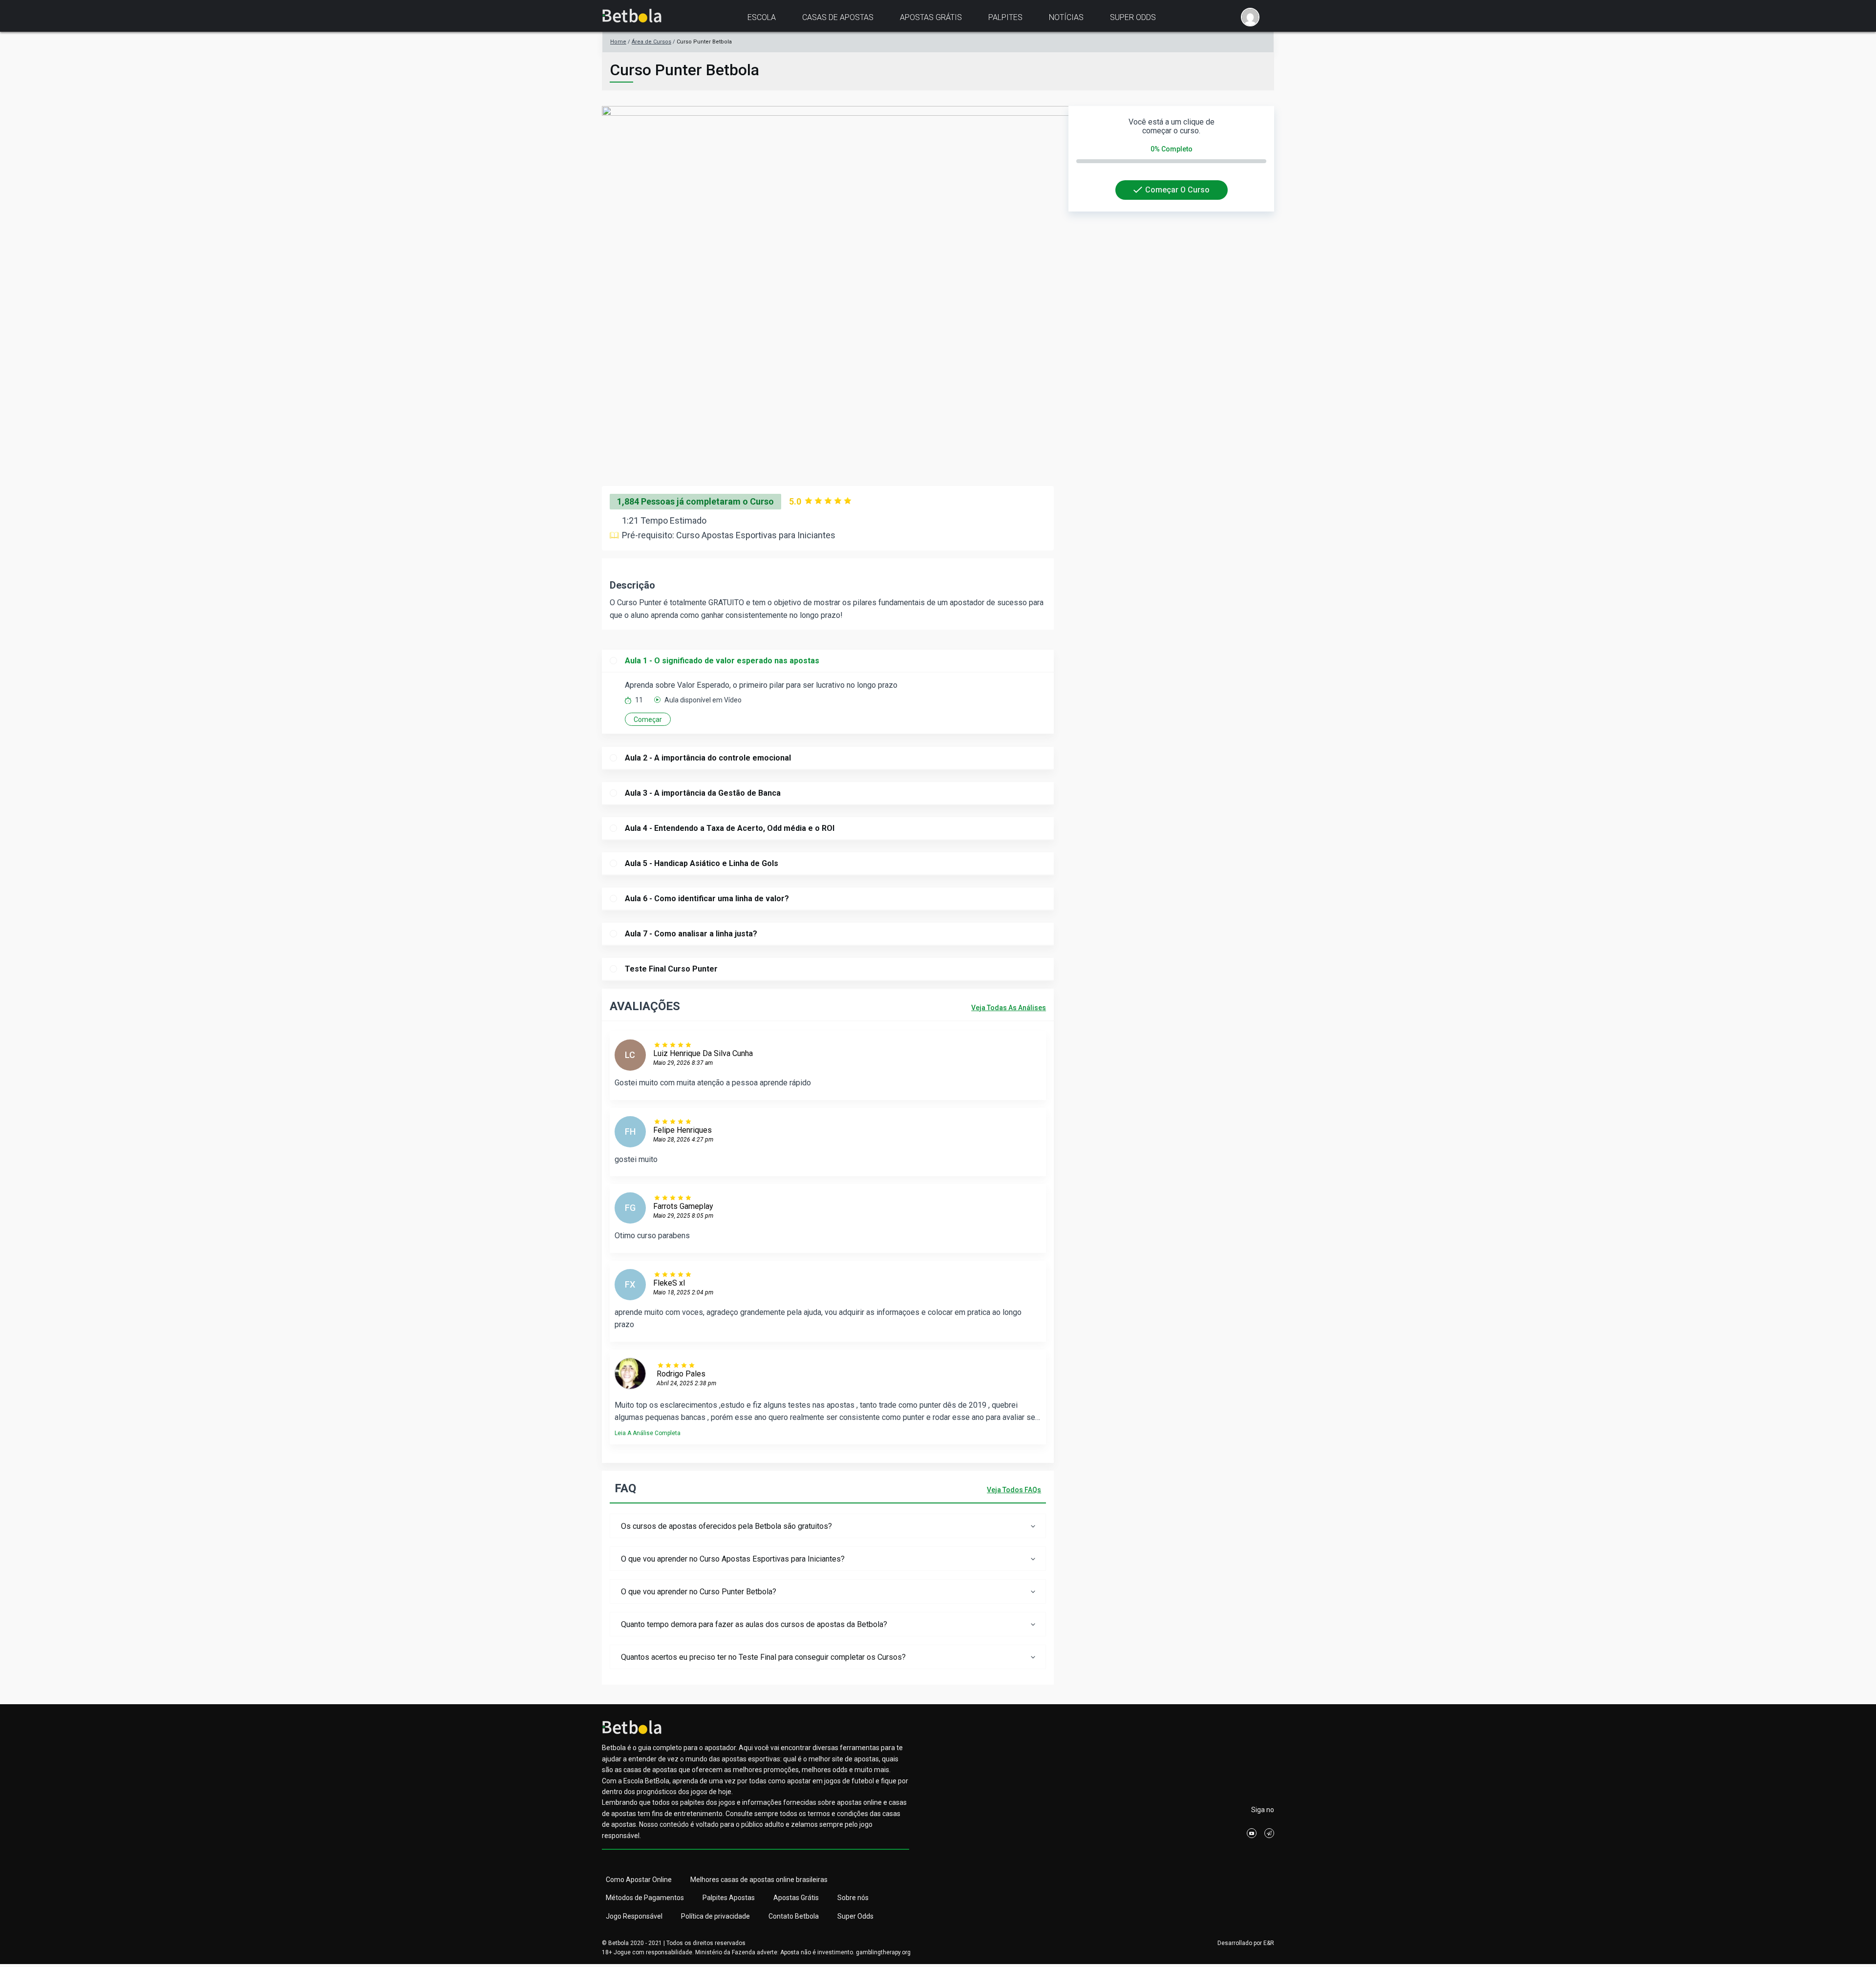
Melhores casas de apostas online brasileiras (759, 1880)
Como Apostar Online (639, 1880)
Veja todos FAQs (1014, 1490)
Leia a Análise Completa (648, 1433)
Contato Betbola (794, 1916)
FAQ (625, 1488)
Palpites (1005, 17)
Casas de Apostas (838, 17)
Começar (648, 719)
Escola (762, 17)
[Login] (1250, 17)
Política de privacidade (715, 1916)
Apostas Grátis (931, 17)
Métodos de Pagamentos (645, 1898)
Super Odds (1133, 17)
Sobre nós (853, 1898)
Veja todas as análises (1009, 1008)
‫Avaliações (645, 1006)
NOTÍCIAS (1066, 17)
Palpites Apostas (729, 1898)
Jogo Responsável (634, 1916)
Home (618, 42)
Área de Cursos (651, 42)
